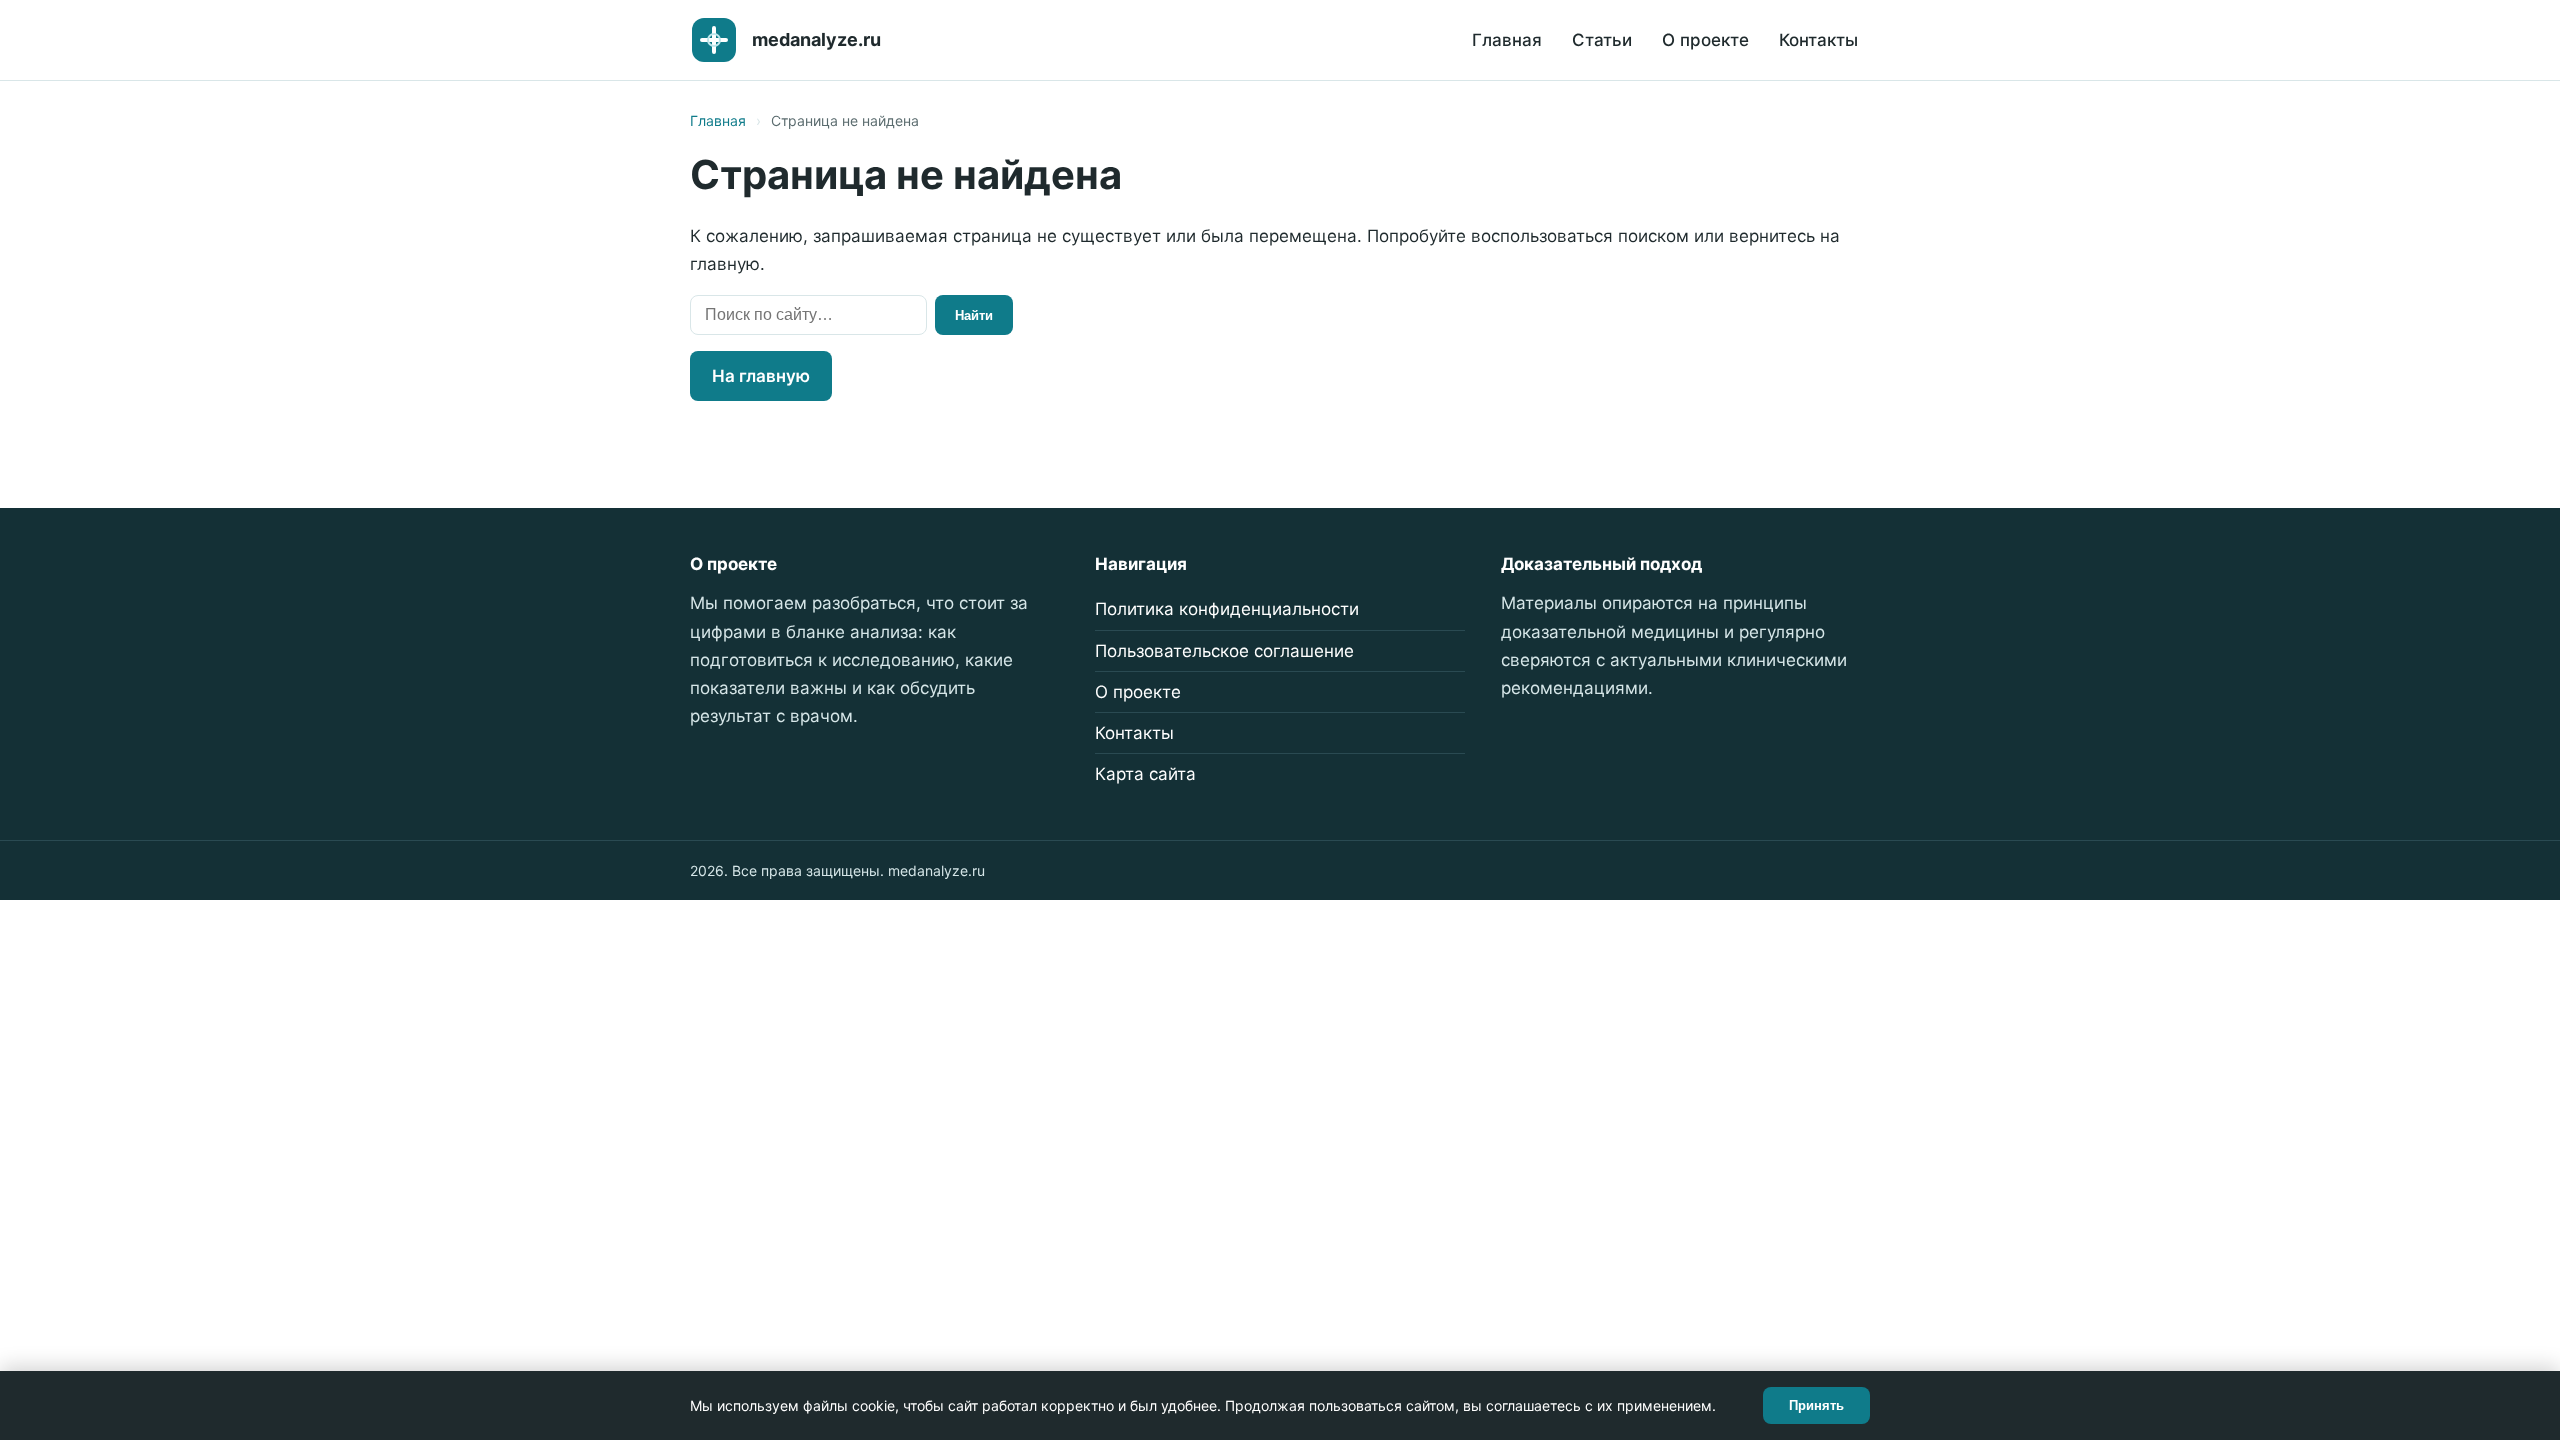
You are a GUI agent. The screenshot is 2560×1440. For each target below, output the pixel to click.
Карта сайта (1145, 774)
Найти (974, 315)
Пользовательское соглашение (1224, 651)
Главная (1507, 40)
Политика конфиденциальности (1227, 609)
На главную (761, 376)
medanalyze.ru (816, 39)
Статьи (1602, 40)
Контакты (1818, 40)
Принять (1816, 1405)
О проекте (1705, 40)
